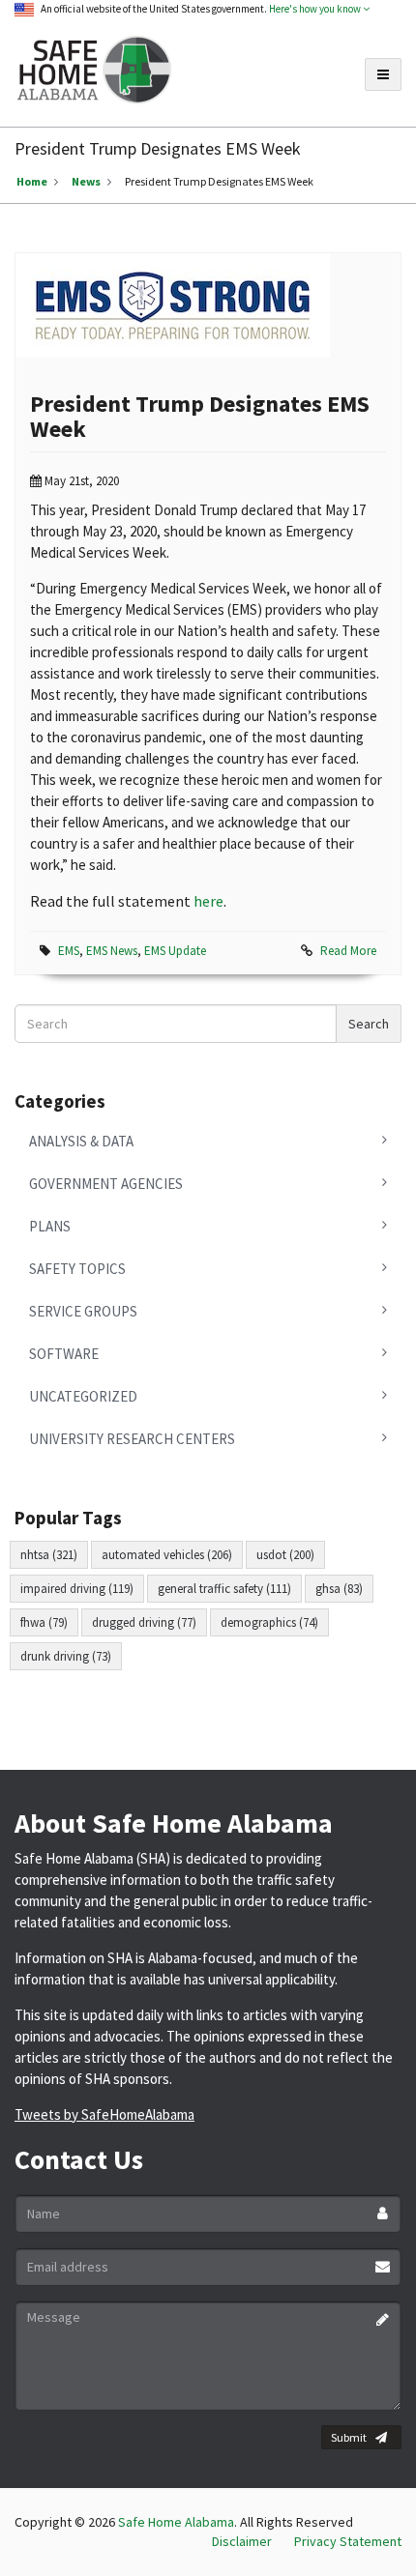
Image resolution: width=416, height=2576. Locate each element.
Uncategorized (83, 1396)
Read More (348, 951)
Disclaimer (242, 2541)
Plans (50, 1226)
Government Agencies (106, 1184)
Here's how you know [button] (316, 9)
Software (64, 1354)
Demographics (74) (269, 1622)
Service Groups (83, 1311)
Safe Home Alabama (176, 2522)
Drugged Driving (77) (144, 1622)
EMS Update (175, 951)
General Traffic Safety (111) (224, 1589)
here (208, 901)
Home (32, 181)
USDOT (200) (285, 1555)
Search (369, 1024)
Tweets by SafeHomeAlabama (104, 2114)
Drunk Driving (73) (66, 1656)
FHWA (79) (44, 1622)
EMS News (112, 951)
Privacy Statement (348, 2541)
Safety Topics (77, 1269)
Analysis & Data (81, 1141)
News (86, 181)
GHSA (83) (339, 1589)
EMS (69, 951)
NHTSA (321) (49, 1555)
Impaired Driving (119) (77, 1589)
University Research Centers (132, 1439)
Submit (349, 2437)
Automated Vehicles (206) (167, 1555)
